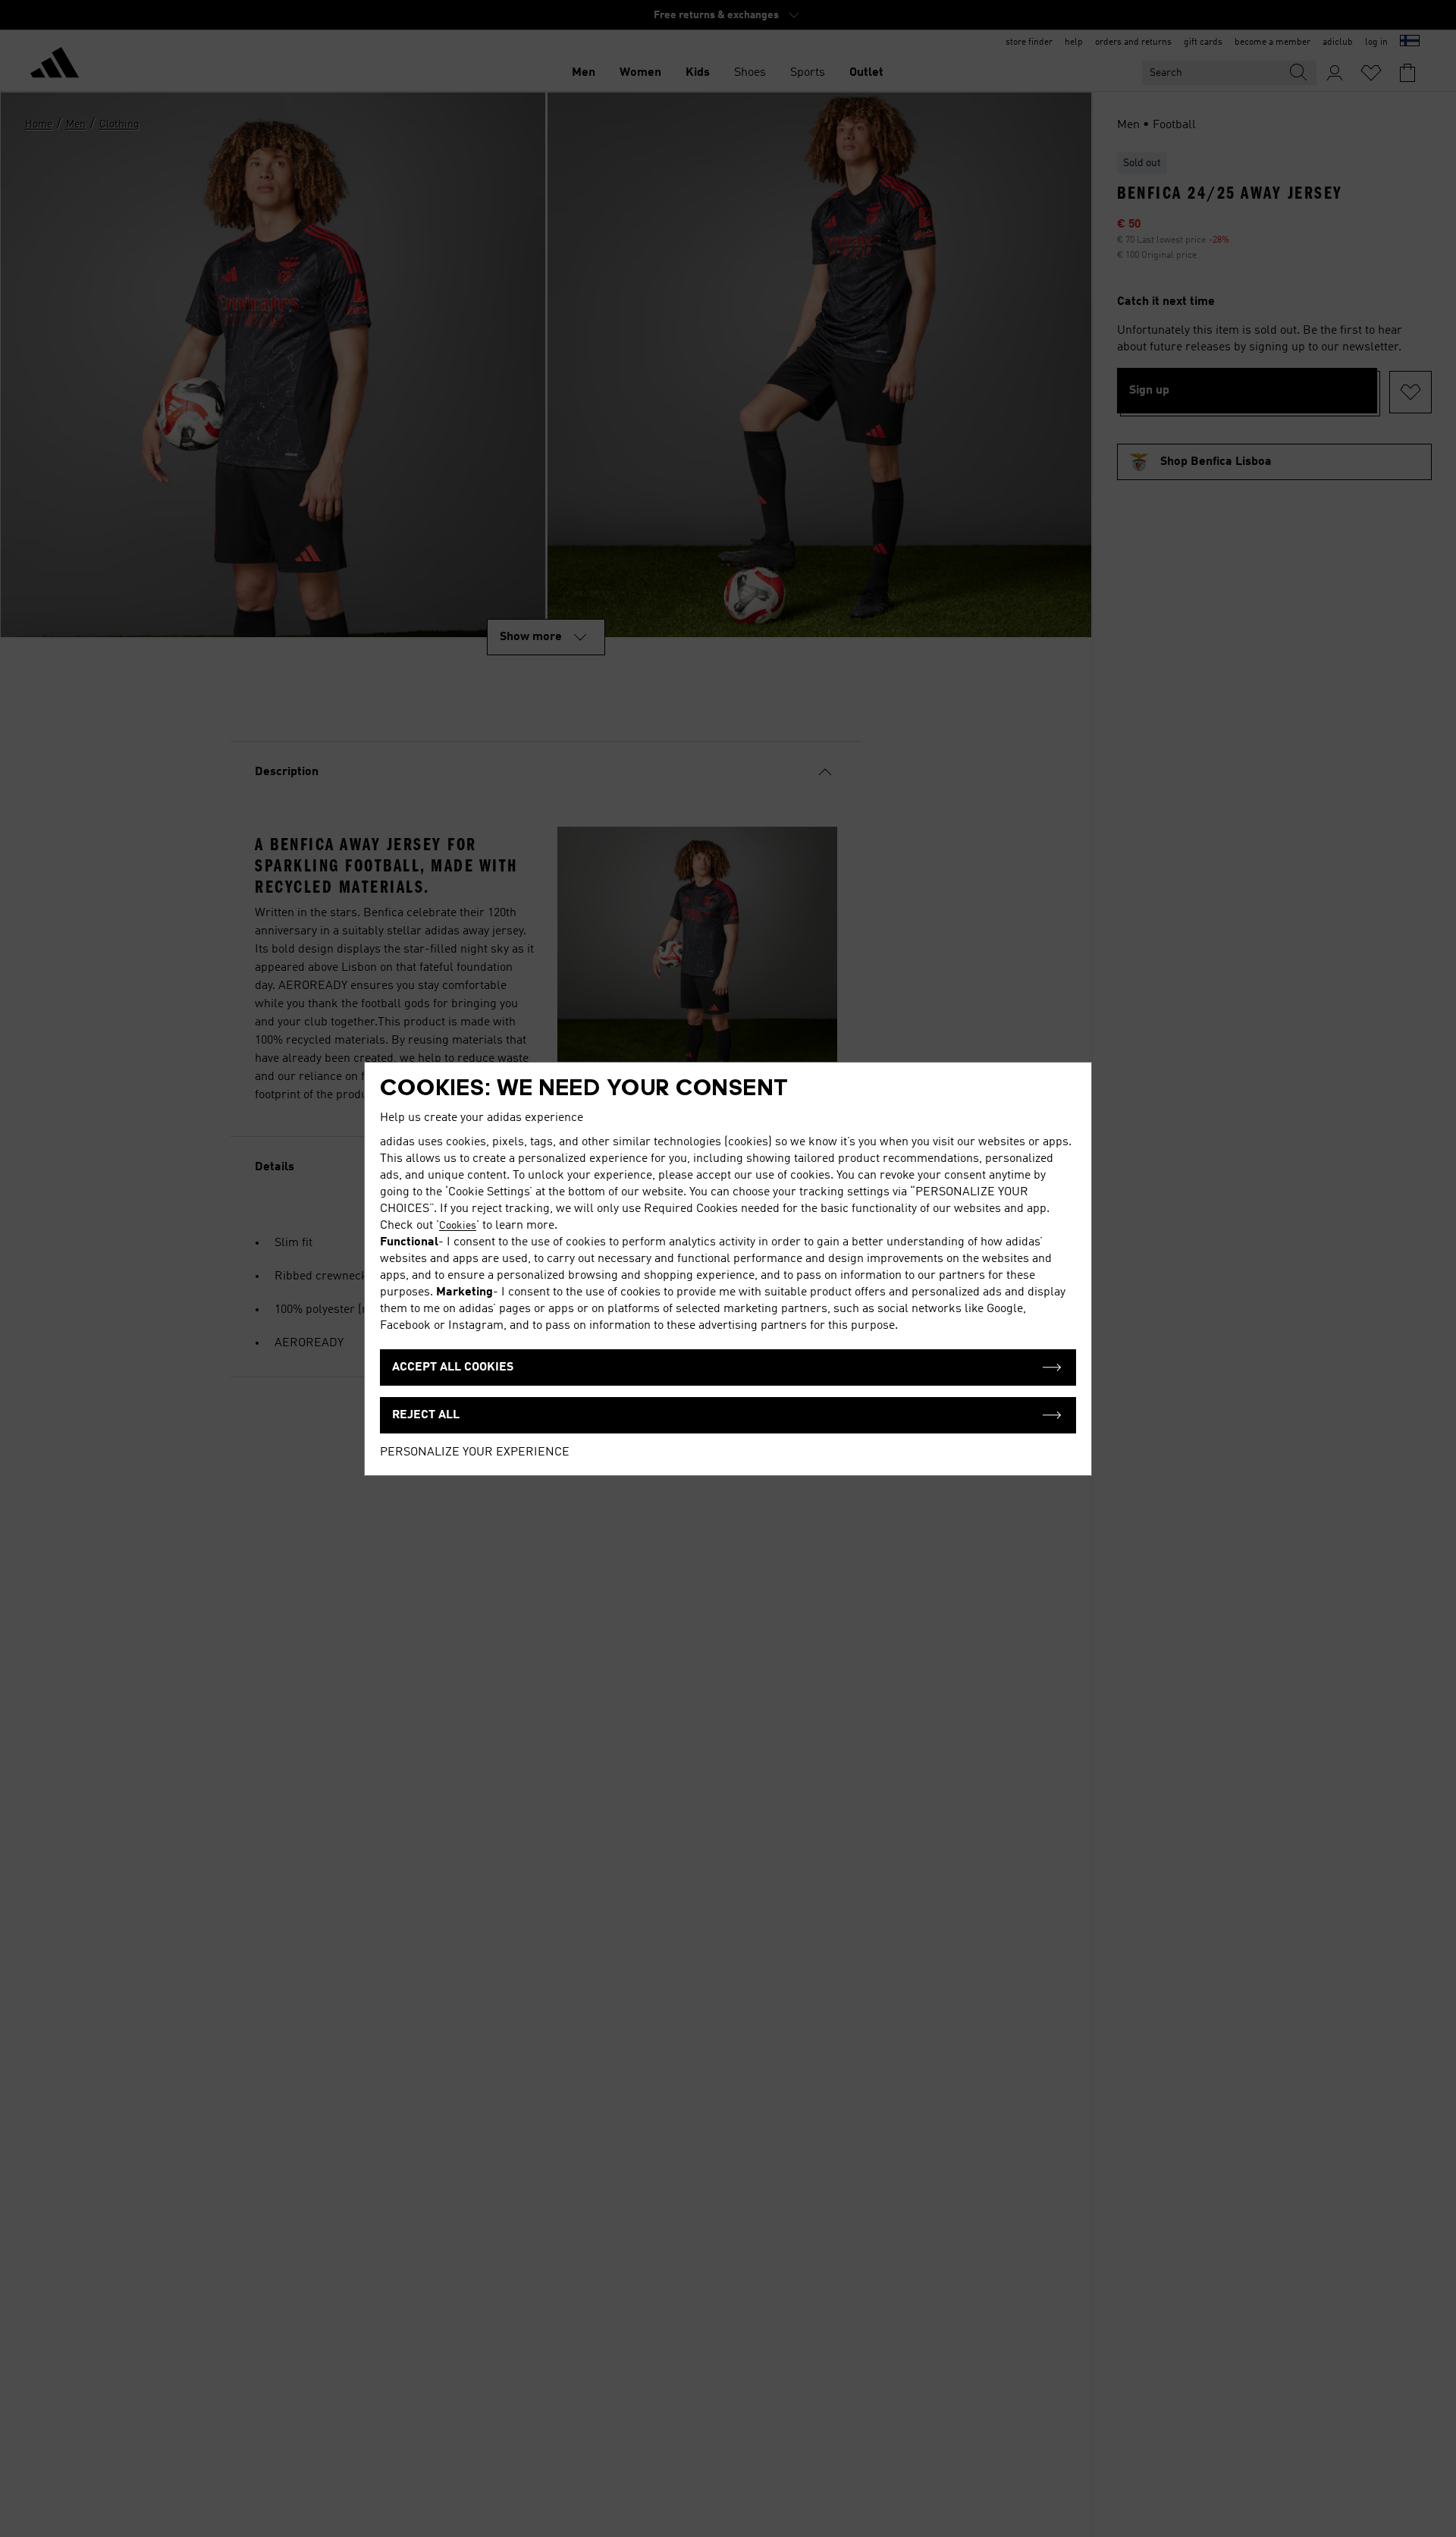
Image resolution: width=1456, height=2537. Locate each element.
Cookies (458, 1226)
